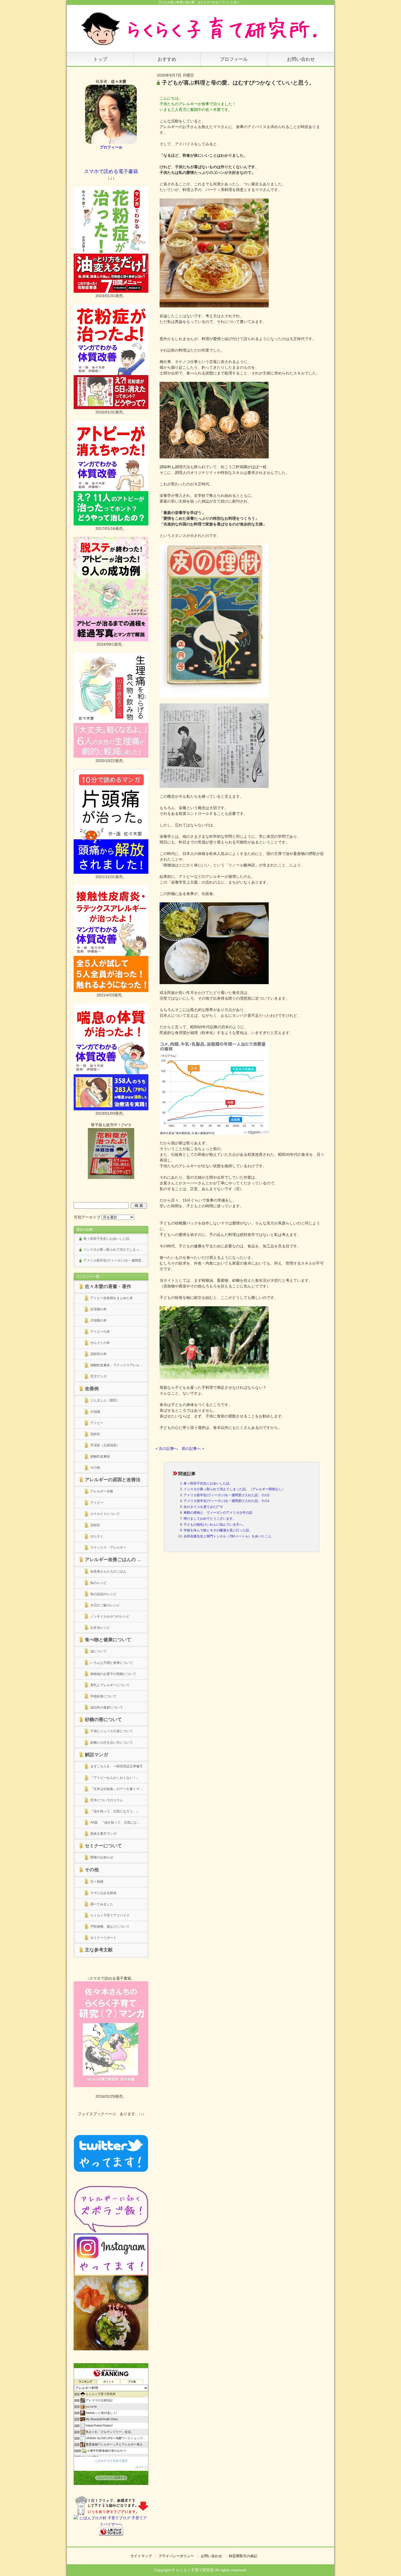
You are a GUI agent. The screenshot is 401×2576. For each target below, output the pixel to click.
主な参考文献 (99, 1950)
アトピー (97, 1423)
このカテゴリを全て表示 (111, 2461)
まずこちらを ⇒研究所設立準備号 (116, 1766)
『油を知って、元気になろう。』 (116, 1811)
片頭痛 (95, 1412)
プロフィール (234, 59)
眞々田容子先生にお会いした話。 (208, 1483)
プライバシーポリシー (176, 2556)
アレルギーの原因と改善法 (113, 1480)
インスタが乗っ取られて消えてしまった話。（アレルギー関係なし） (234, 1489)
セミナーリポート (103, 1938)
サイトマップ (141, 2556)
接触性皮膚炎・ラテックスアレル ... (116, 1365)
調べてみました (102, 1904)
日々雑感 (97, 1882)
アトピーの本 (100, 1332)
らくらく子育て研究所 (195, 2570)
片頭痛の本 (98, 1320)
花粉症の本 (98, 1354)
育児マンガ (98, 1376)
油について (98, 1651)
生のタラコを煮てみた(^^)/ (203, 1507)
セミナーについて (103, 1846)
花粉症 (95, 1434)
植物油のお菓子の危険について (113, 1674)
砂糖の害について (103, 1720)
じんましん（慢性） (105, 1400)
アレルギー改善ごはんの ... (113, 1560)
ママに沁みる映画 (103, 1893)
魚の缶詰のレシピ (103, 1594)
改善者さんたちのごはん (108, 1571)
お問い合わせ (301, 59)
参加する (141, 2467)
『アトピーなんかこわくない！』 (115, 1778)
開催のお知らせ (102, 1857)
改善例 (92, 1389)
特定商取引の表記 (243, 2556)
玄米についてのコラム (107, 1800)
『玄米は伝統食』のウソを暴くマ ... (116, 1789)
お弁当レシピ (100, 1628)
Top (388, 2563)
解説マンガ (96, 1755)
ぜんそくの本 (100, 1343)
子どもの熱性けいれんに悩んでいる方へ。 (215, 1525)
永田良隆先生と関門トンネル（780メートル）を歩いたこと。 (229, 1536)
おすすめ (167, 59)
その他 (95, 1468)
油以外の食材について (107, 1707)
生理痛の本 (98, 1309)
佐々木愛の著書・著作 (108, 1287)
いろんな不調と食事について (112, 1663)
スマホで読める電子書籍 (111, 171)
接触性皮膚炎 (100, 1456)
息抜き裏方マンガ (103, 1834)
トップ (100, 59)
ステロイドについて (105, 1514)
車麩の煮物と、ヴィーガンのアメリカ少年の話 (218, 1513)
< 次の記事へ (167, 1449)
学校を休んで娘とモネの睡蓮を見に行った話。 (218, 1530)
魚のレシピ (98, 1583)
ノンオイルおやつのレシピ (110, 1616)
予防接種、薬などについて (110, 1927)
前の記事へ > (193, 1449)
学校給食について (103, 1696)
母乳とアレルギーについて (110, 1685)
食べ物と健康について (108, 1640)
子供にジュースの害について (112, 1731)
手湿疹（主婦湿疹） (105, 1445)
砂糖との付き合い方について (112, 1743)
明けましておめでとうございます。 (210, 1519)
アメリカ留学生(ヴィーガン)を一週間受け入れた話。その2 (227, 1495)
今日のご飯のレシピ (105, 1605)
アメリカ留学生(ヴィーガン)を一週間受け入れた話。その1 (227, 1501)
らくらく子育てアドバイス (110, 1915)
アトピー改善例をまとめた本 (112, 1298)
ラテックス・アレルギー (108, 1547)
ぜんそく (97, 1536)
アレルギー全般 (102, 1491)
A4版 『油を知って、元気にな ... (115, 1822)
